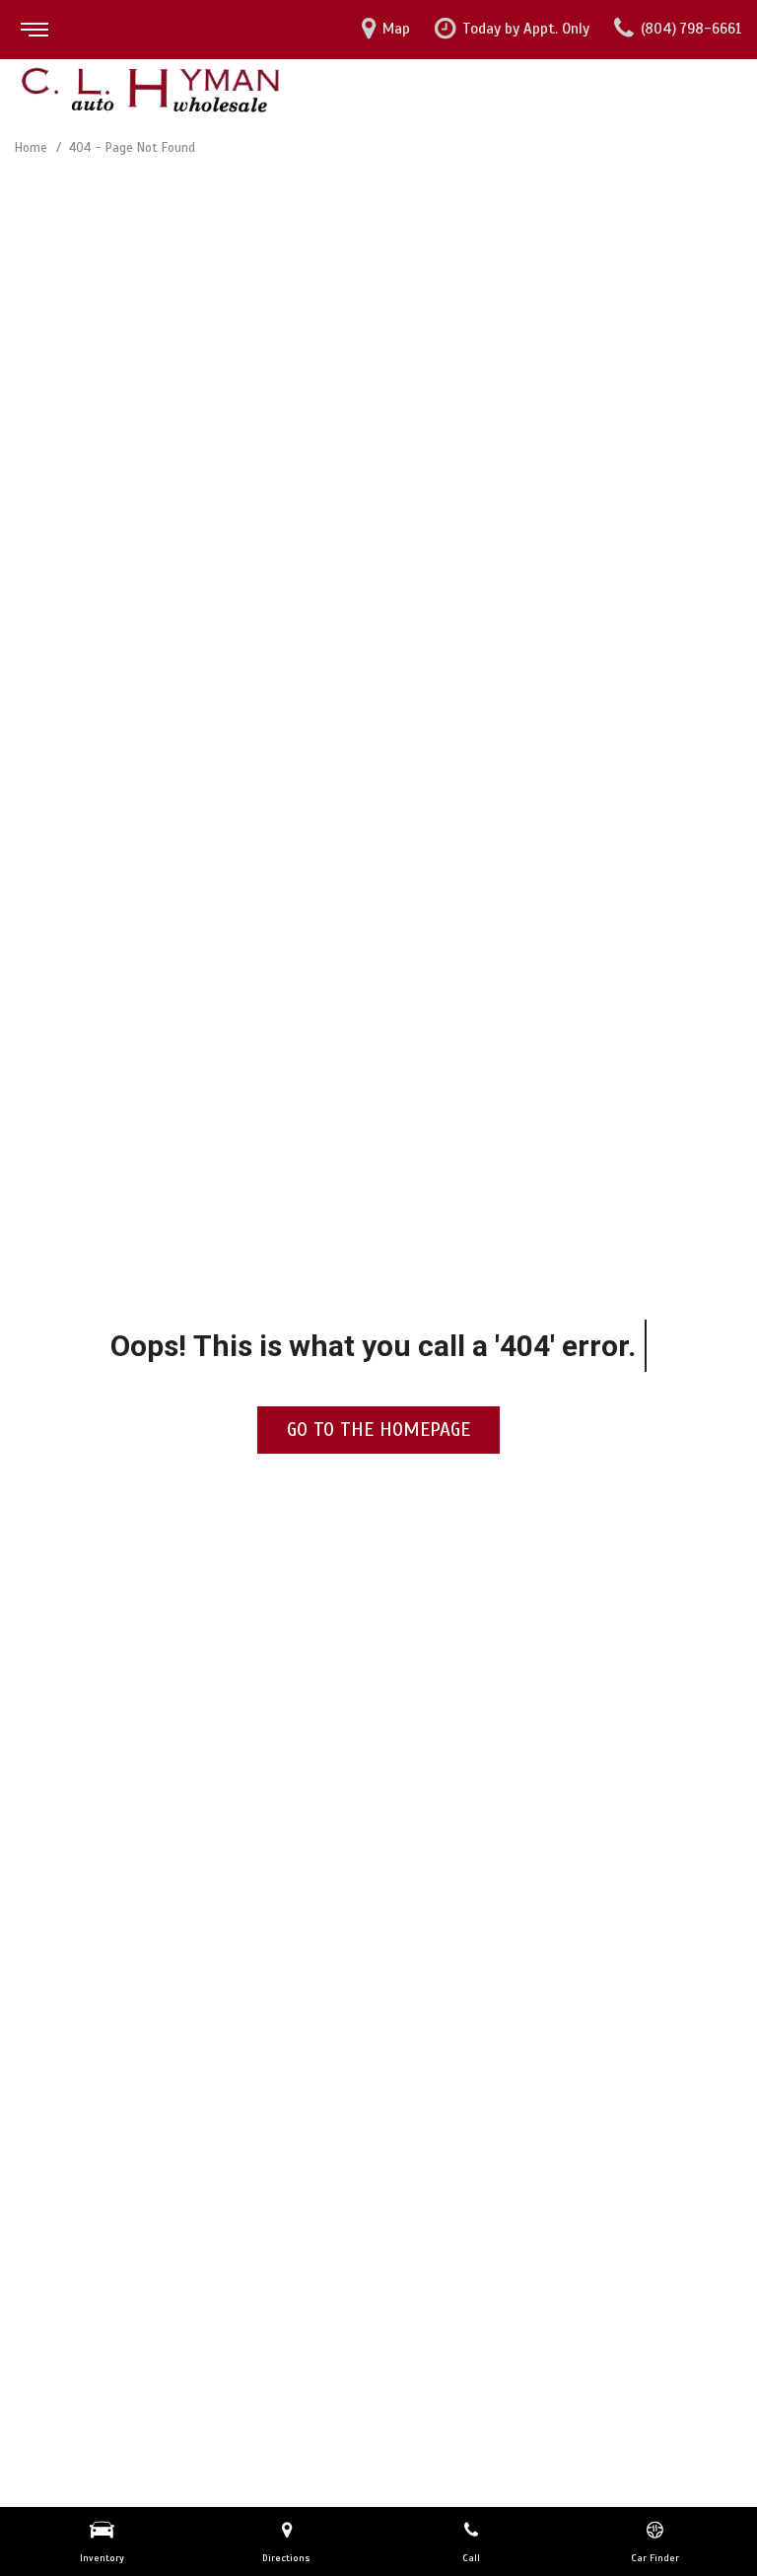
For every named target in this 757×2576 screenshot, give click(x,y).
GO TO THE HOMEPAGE (378, 1430)
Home (33, 148)
